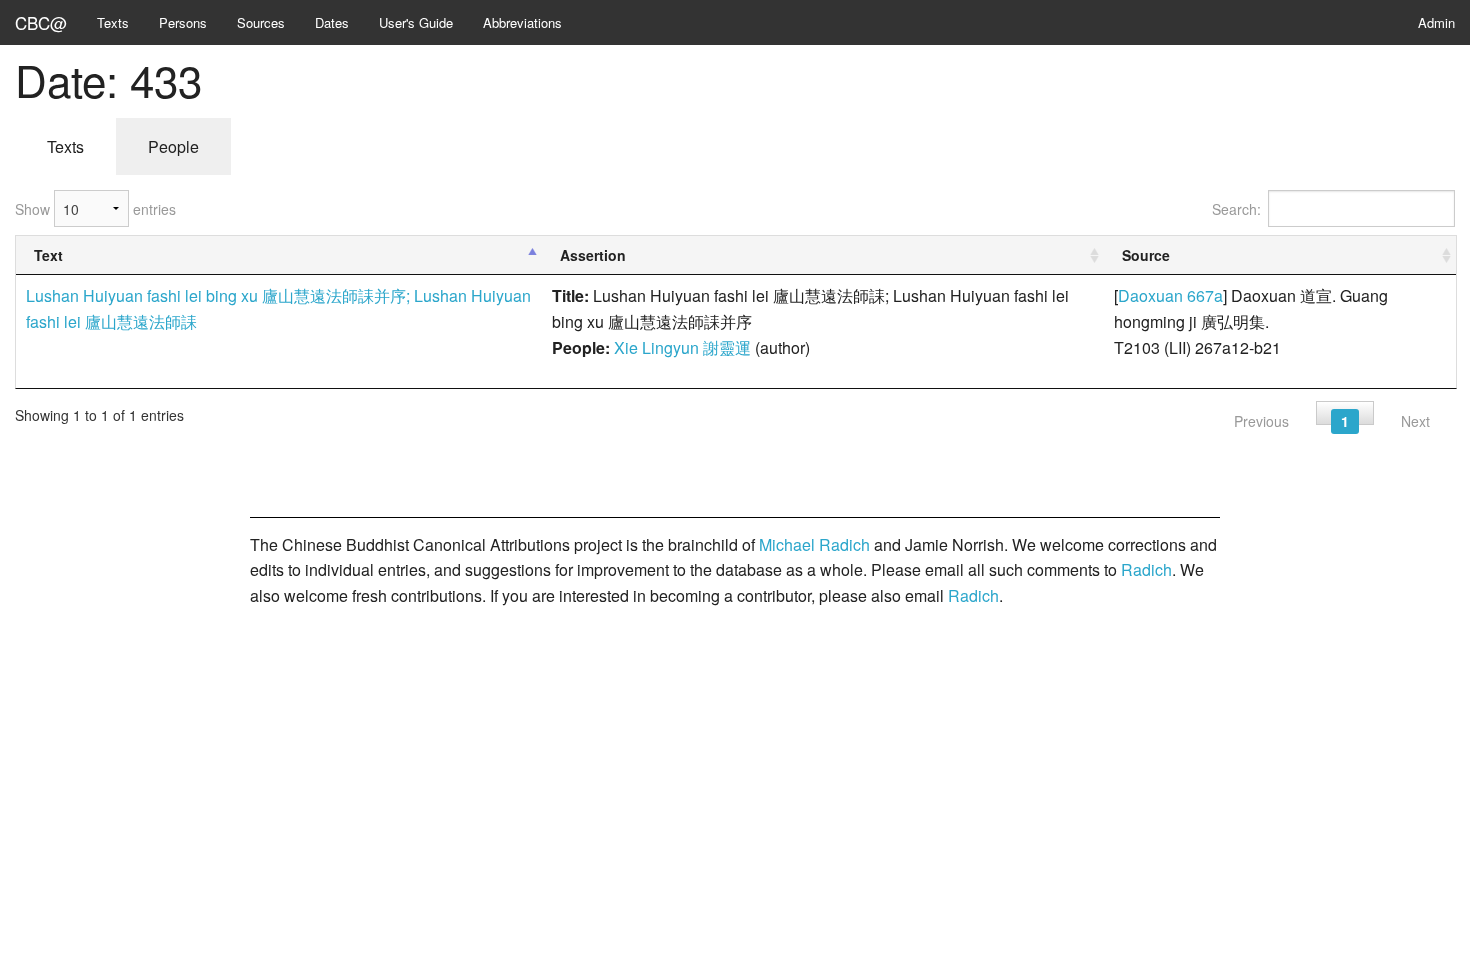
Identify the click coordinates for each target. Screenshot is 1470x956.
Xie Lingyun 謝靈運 (682, 347)
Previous (1261, 421)
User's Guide (416, 22)
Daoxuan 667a (1170, 295)
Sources (261, 22)
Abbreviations (522, 22)
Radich (1146, 569)
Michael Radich (814, 544)
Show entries (95, 209)
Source (1146, 255)
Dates (332, 22)
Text (48, 255)
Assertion (593, 255)
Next (1415, 421)
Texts (113, 22)
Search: (1236, 209)
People (173, 146)
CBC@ (41, 22)
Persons (183, 22)
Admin (1436, 22)
